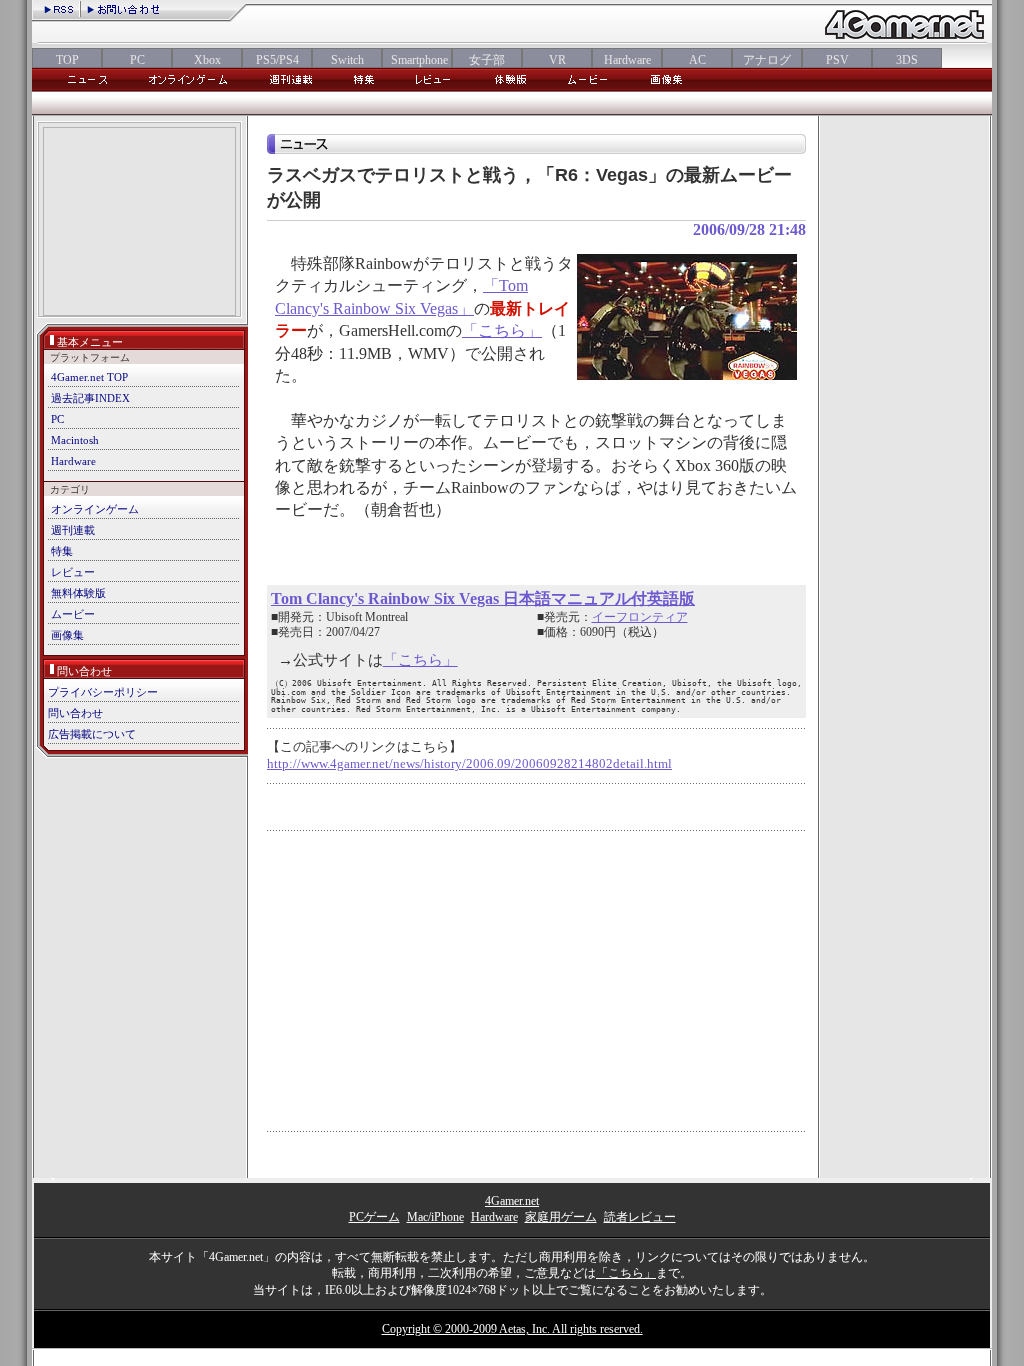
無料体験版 (78, 593)
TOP (67, 60)
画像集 (67, 635)
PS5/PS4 (277, 60)
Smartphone (417, 60)
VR (557, 60)
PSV (837, 60)
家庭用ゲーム (561, 1217)
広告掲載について (92, 734)
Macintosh (75, 440)
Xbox (207, 60)
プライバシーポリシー (103, 692)
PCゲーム (374, 1217)
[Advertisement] (139, 223)
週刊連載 (73, 530)
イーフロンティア (640, 617)
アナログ (767, 60)
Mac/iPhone (435, 1217)
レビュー (73, 572)
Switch (347, 60)
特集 (62, 551)
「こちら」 (502, 330)
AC (697, 60)
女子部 (487, 60)
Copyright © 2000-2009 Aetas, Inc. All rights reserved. (512, 1329)
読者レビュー (640, 1217)
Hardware (627, 60)
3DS (907, 60)
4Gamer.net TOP (89, 377)
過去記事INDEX (90, 398)
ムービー (73, 614)
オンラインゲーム (95, 509)
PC (137, 60)
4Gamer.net (512, 1201)
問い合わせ (75, 713)
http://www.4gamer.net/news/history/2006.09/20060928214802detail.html (469, 764)
